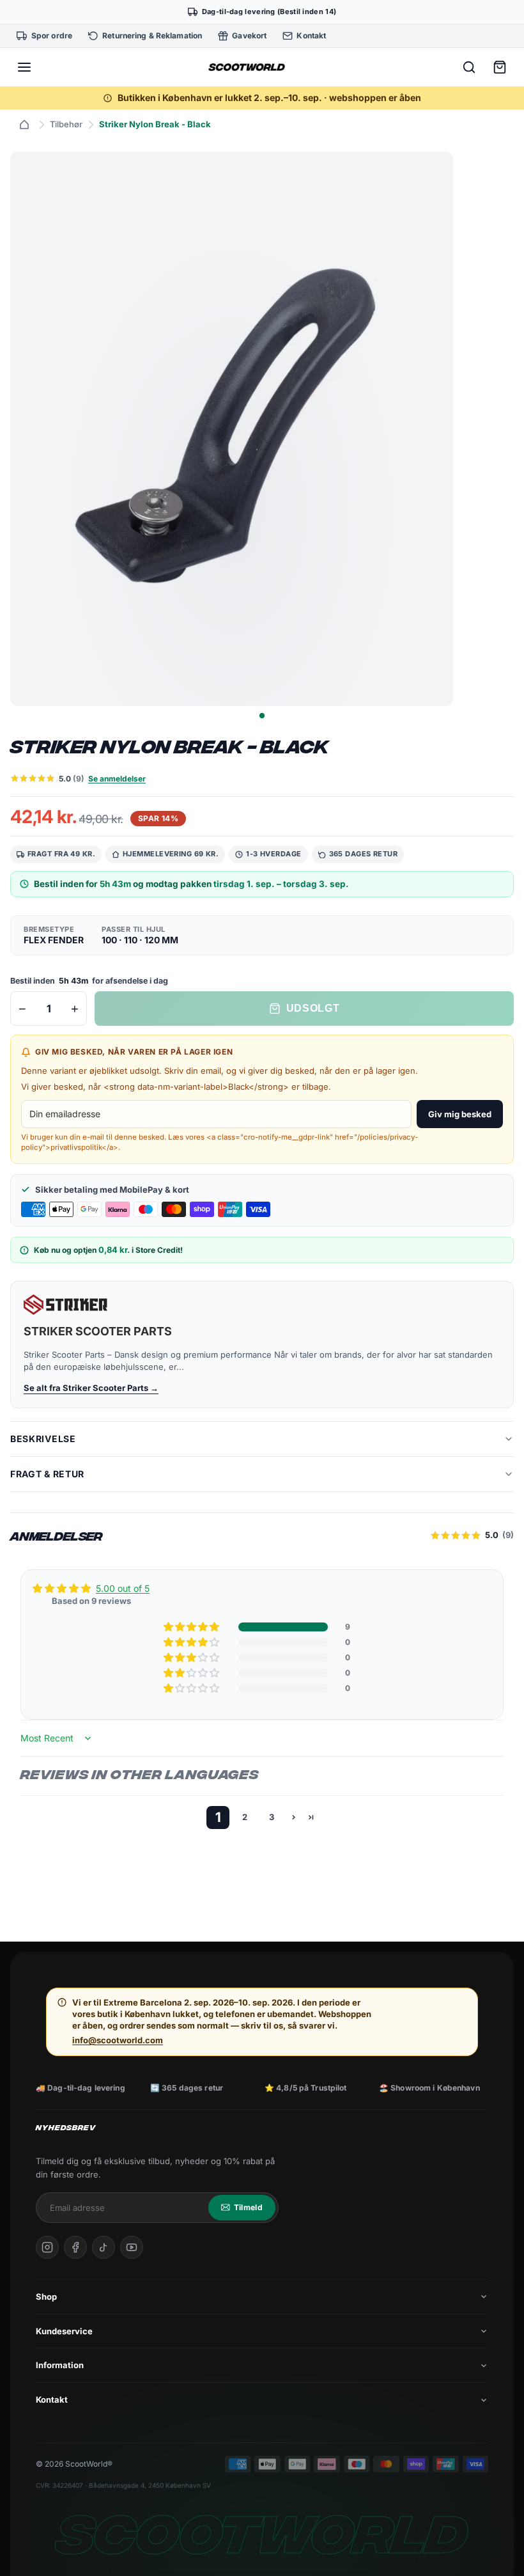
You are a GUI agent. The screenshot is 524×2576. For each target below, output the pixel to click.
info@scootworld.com (118, 2040)
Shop (46, 2297)
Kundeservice (64, 2331)
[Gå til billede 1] (262, 715)
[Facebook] (75, 2247)
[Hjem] (24, 125)
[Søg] (469, 67)
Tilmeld (248, 2207)
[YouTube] (132, 2247)
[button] (192, 1627)
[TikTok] (104, 2247)
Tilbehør (66, 124)
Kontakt (52, 2399)
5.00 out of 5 (123, 1588)
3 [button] (272, 1817)
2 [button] (245, 1817)
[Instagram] (47, 2247)
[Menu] (24, 67)
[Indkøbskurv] (500, 67)
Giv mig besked (460, 1114)
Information (60, 2365)
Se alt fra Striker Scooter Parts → (91, 1388)
